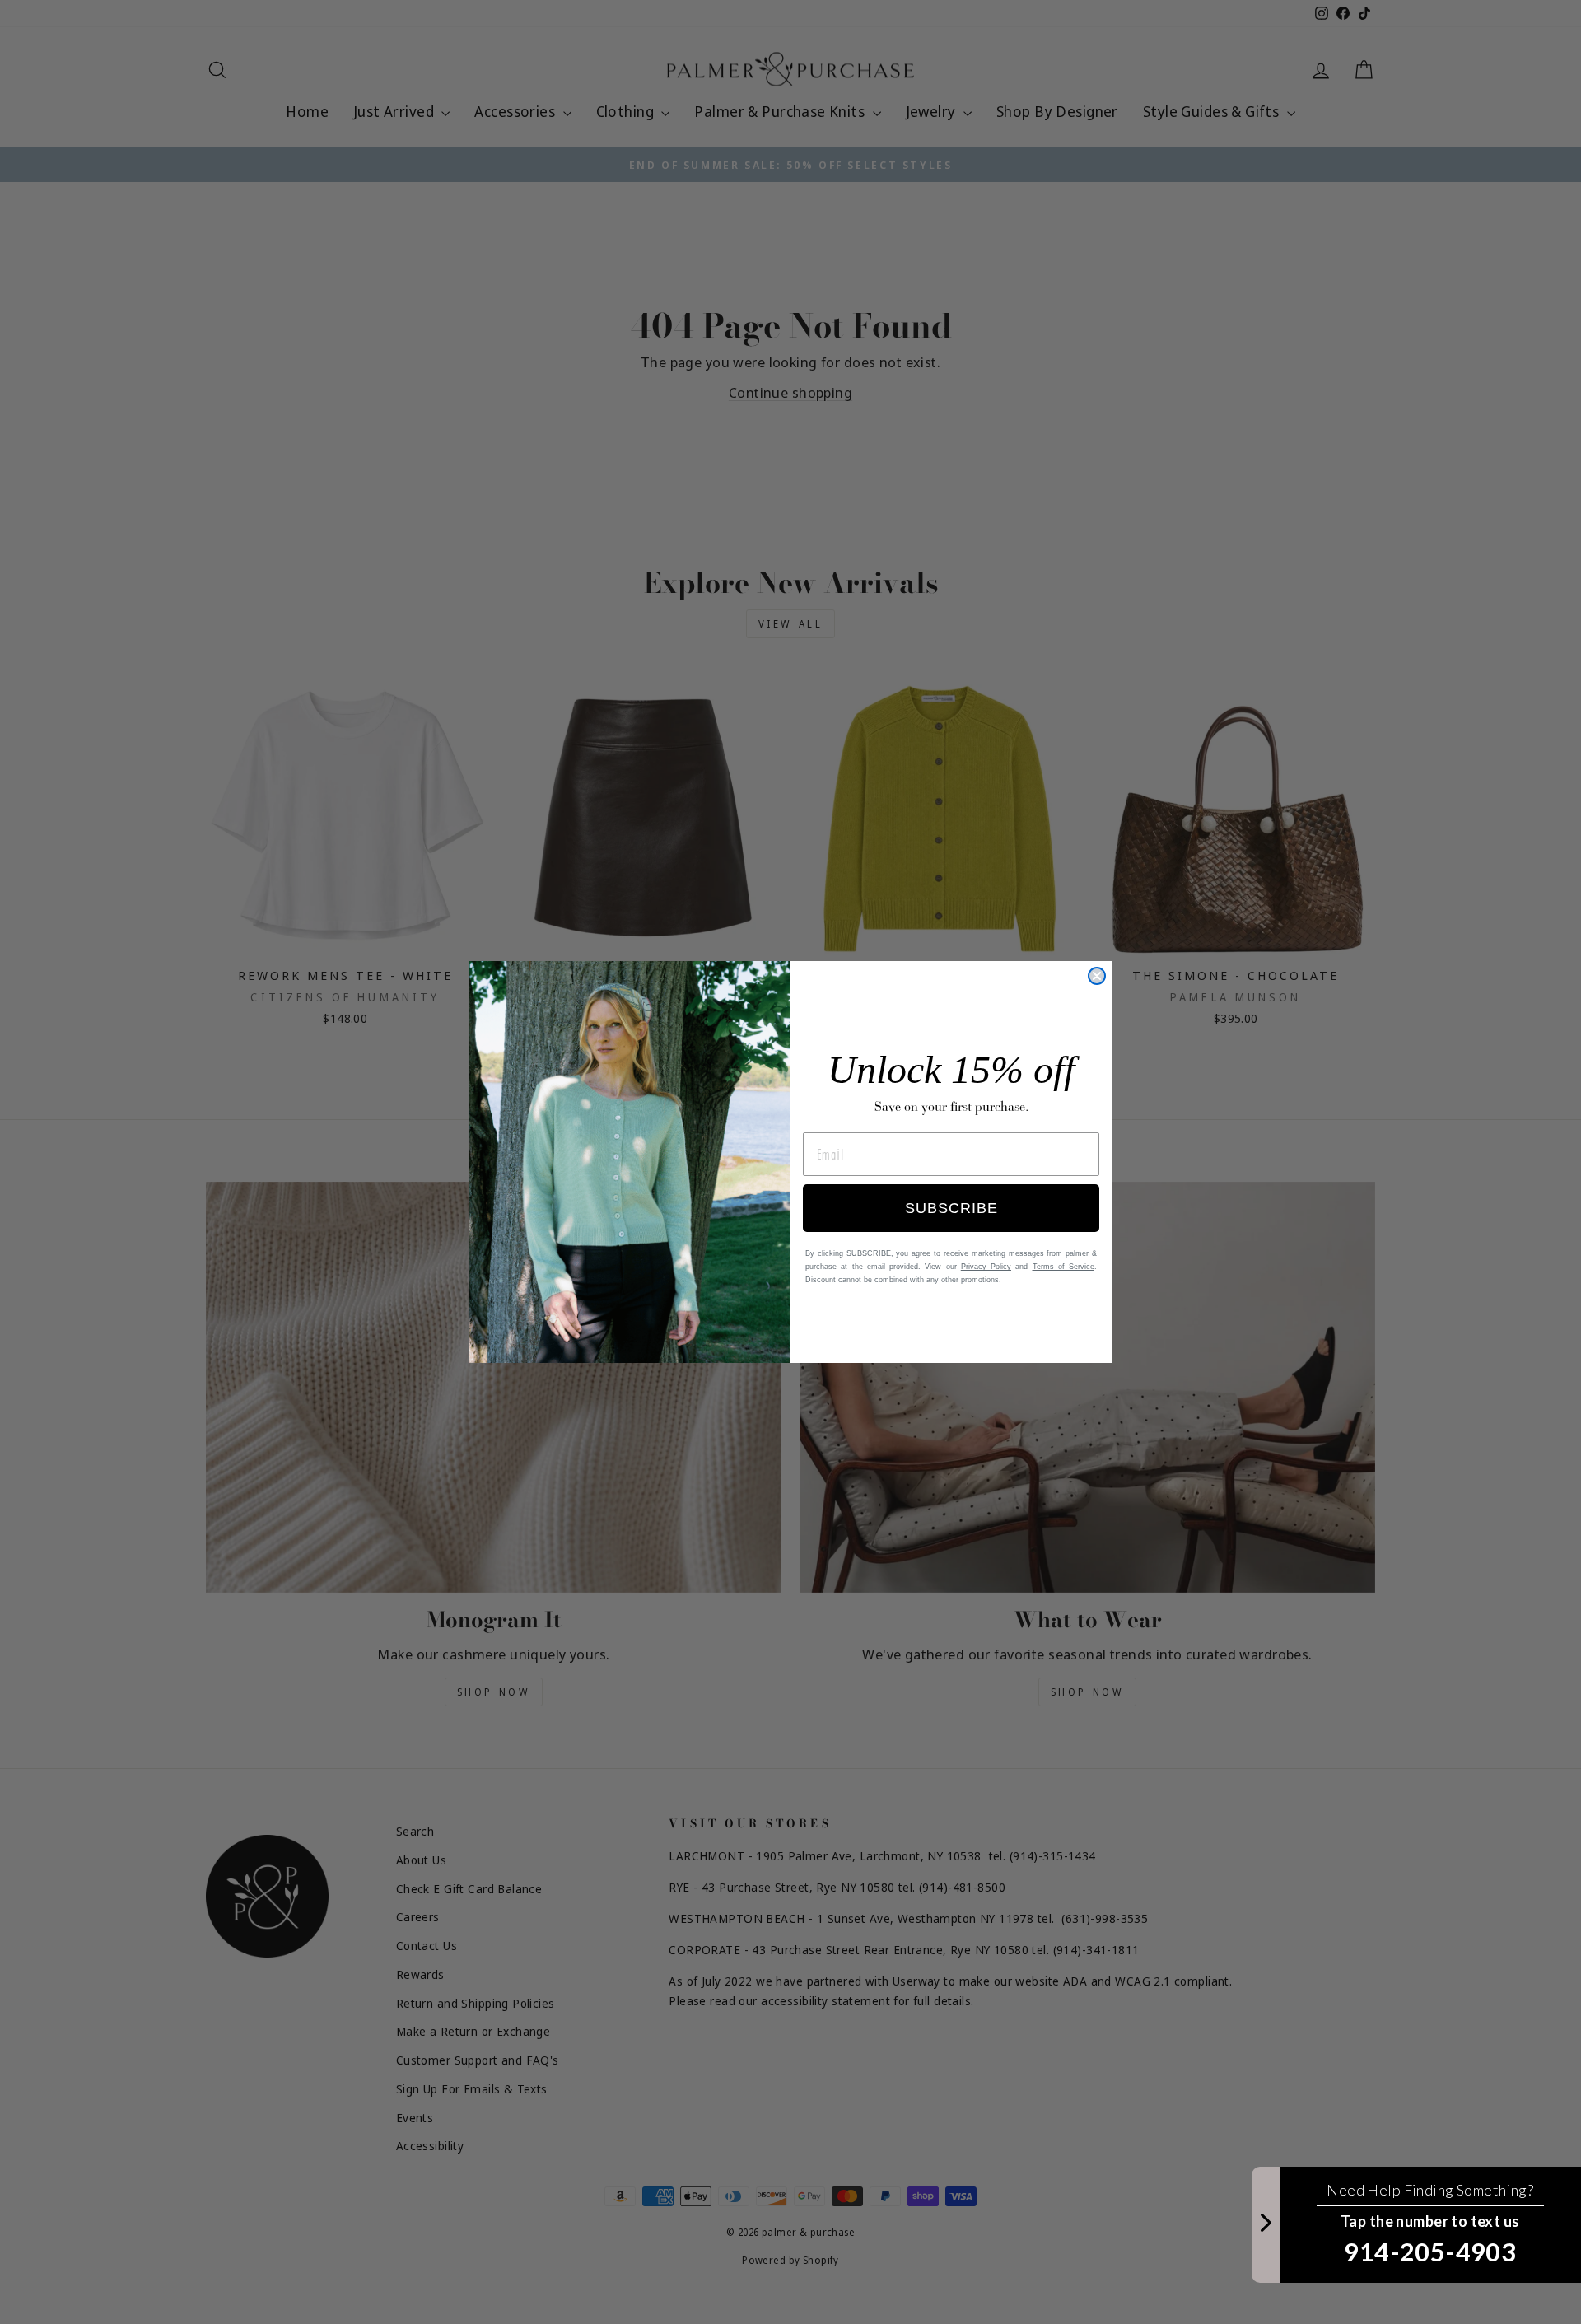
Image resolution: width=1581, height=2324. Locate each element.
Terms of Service (1064, 1267)
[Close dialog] (1097, 976)
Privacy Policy (986, 1267)
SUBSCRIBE (951, 1208)
